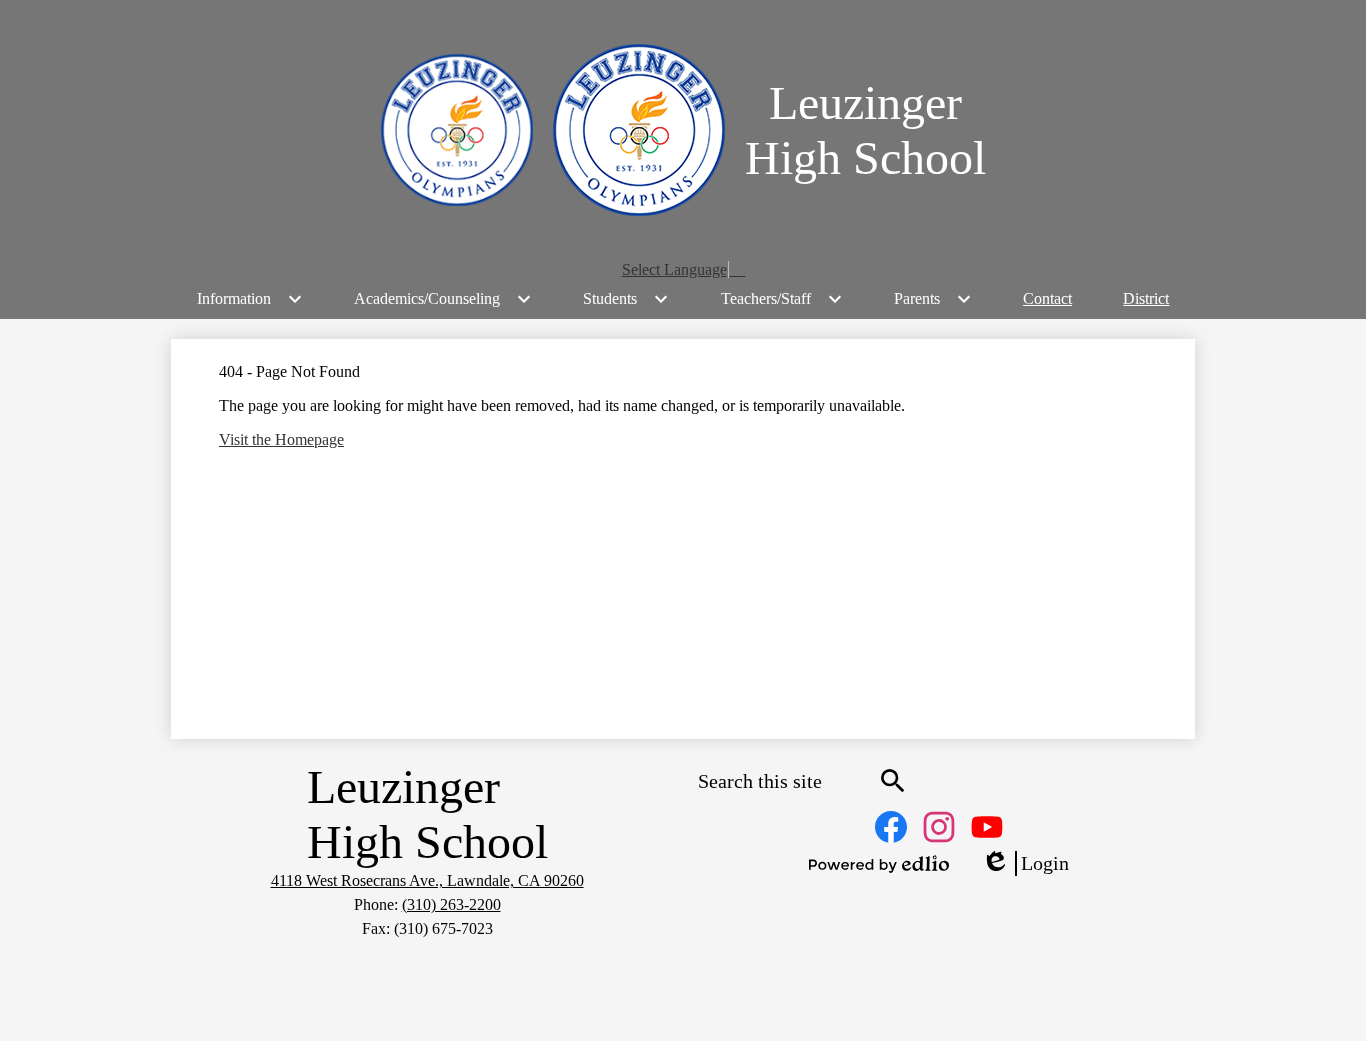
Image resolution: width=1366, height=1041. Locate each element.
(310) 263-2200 (451, 904)
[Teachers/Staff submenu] (782, 299)
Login (1025, 864)
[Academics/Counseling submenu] (443, 299)
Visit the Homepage (281, 439)
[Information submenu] (250, 299)
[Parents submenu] (933, 299)
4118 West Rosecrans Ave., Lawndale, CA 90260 (427, 880)
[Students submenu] (626, 299)
